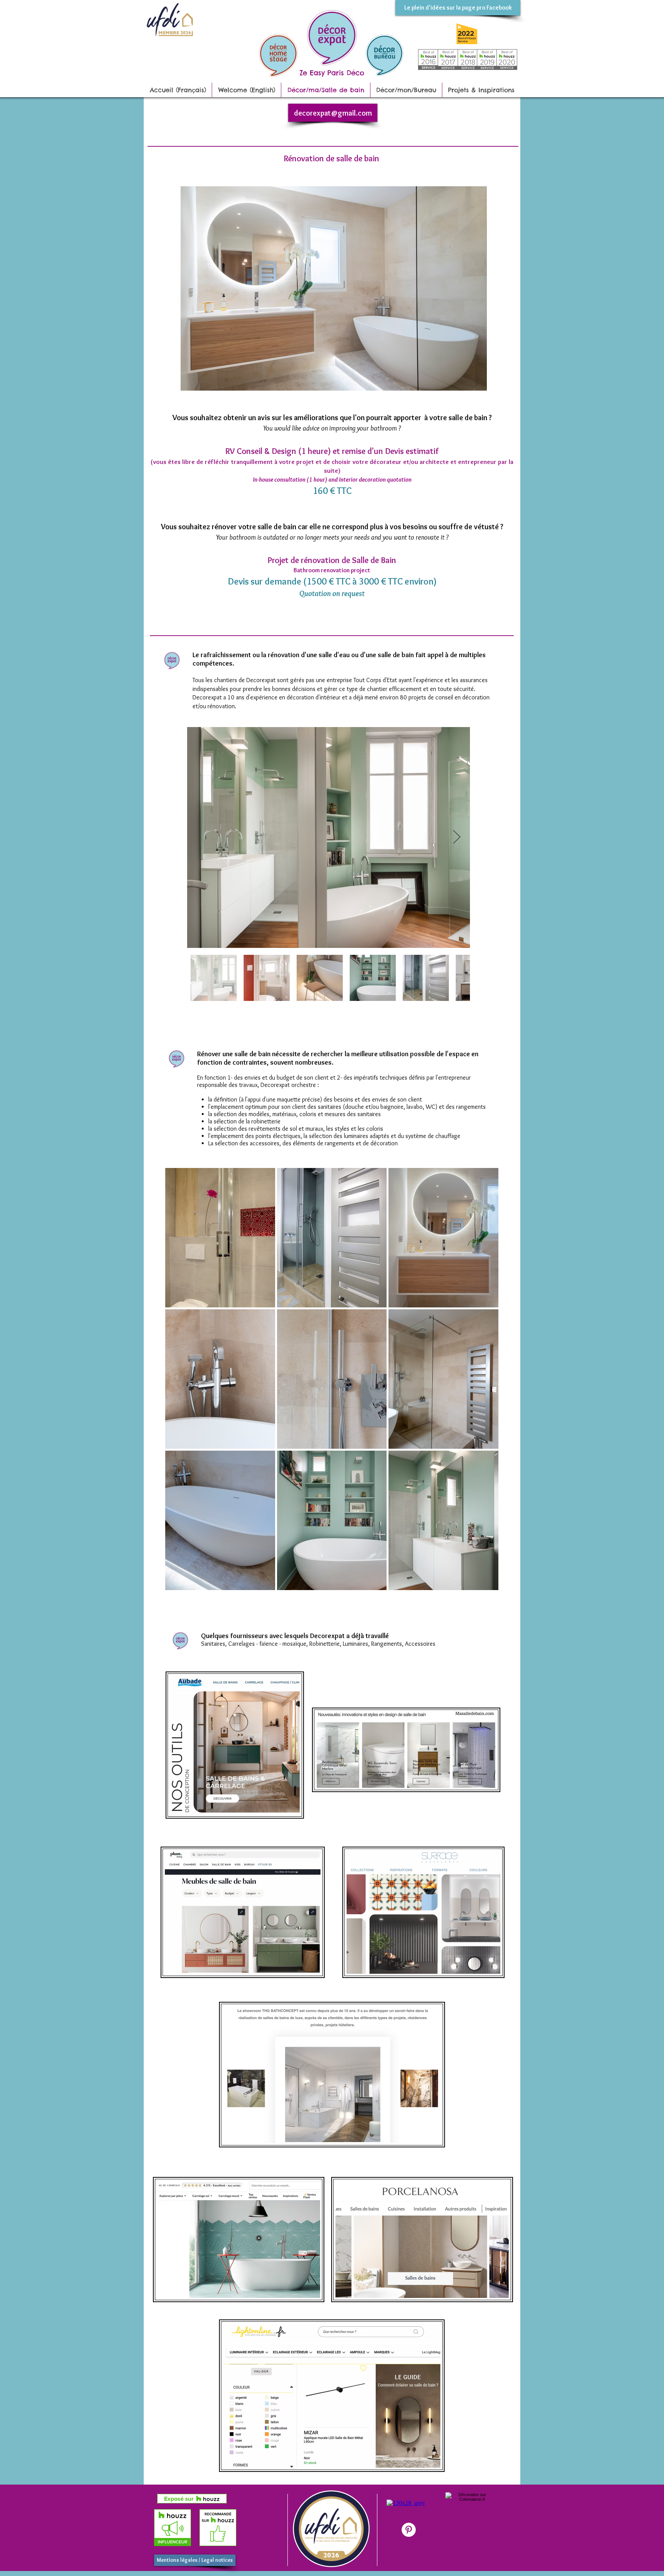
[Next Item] (457, 837)
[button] (220, 1238)
